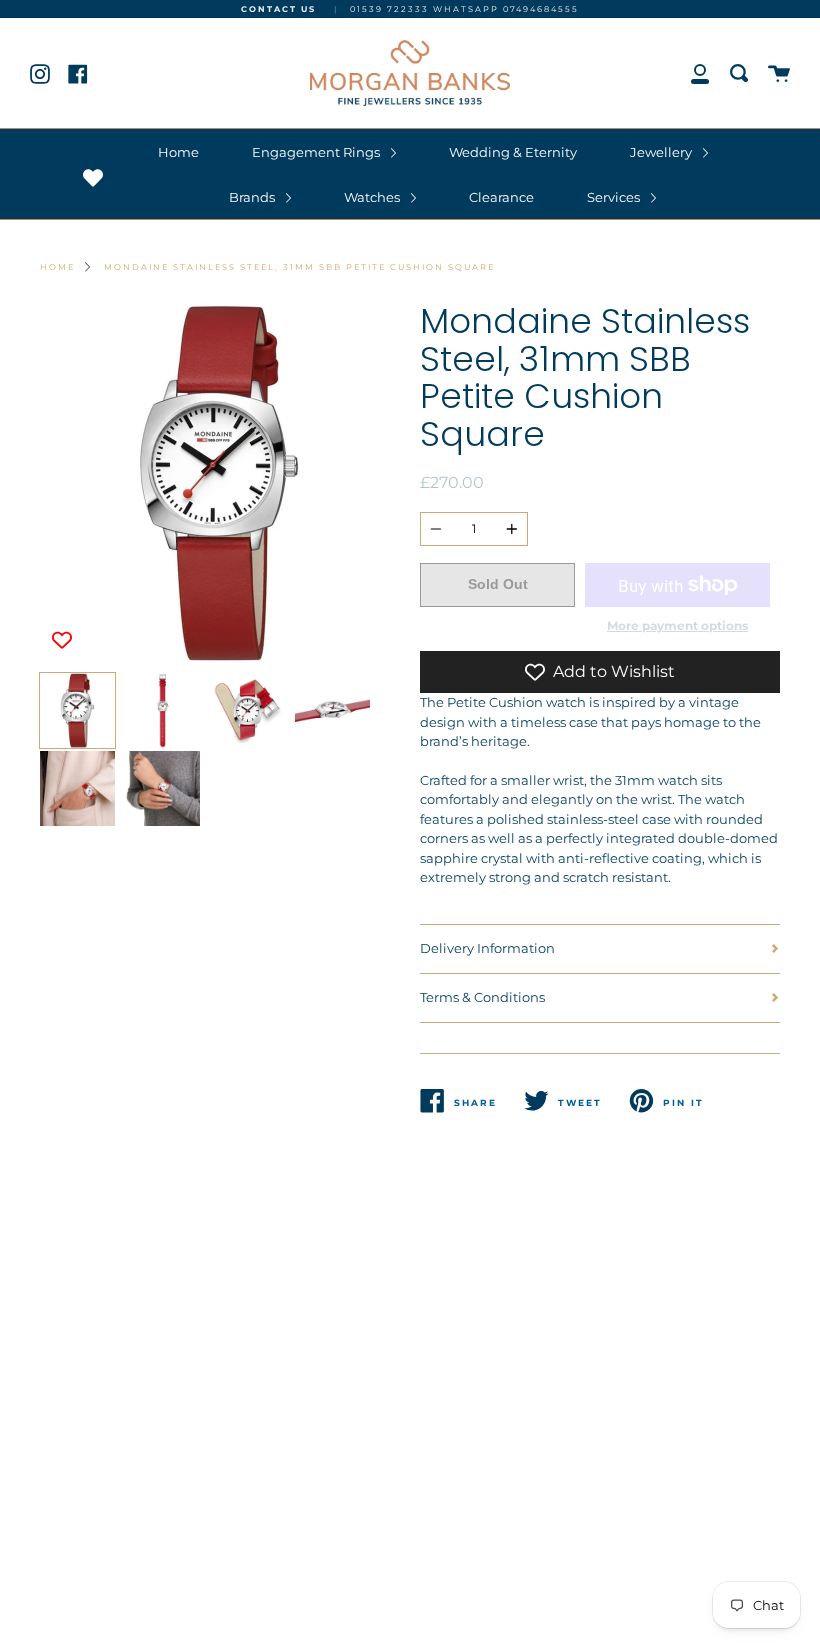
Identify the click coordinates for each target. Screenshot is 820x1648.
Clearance (501, 197)
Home (178, 152)
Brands (253, 197)
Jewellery (662, 152)
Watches (373, 197)
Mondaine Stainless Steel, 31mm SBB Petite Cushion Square (299, 267)
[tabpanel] (220, 483)
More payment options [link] (677, 626)
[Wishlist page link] (93, 178)
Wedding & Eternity (513, 152)
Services (615, 197)
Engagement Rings (317, 152)
